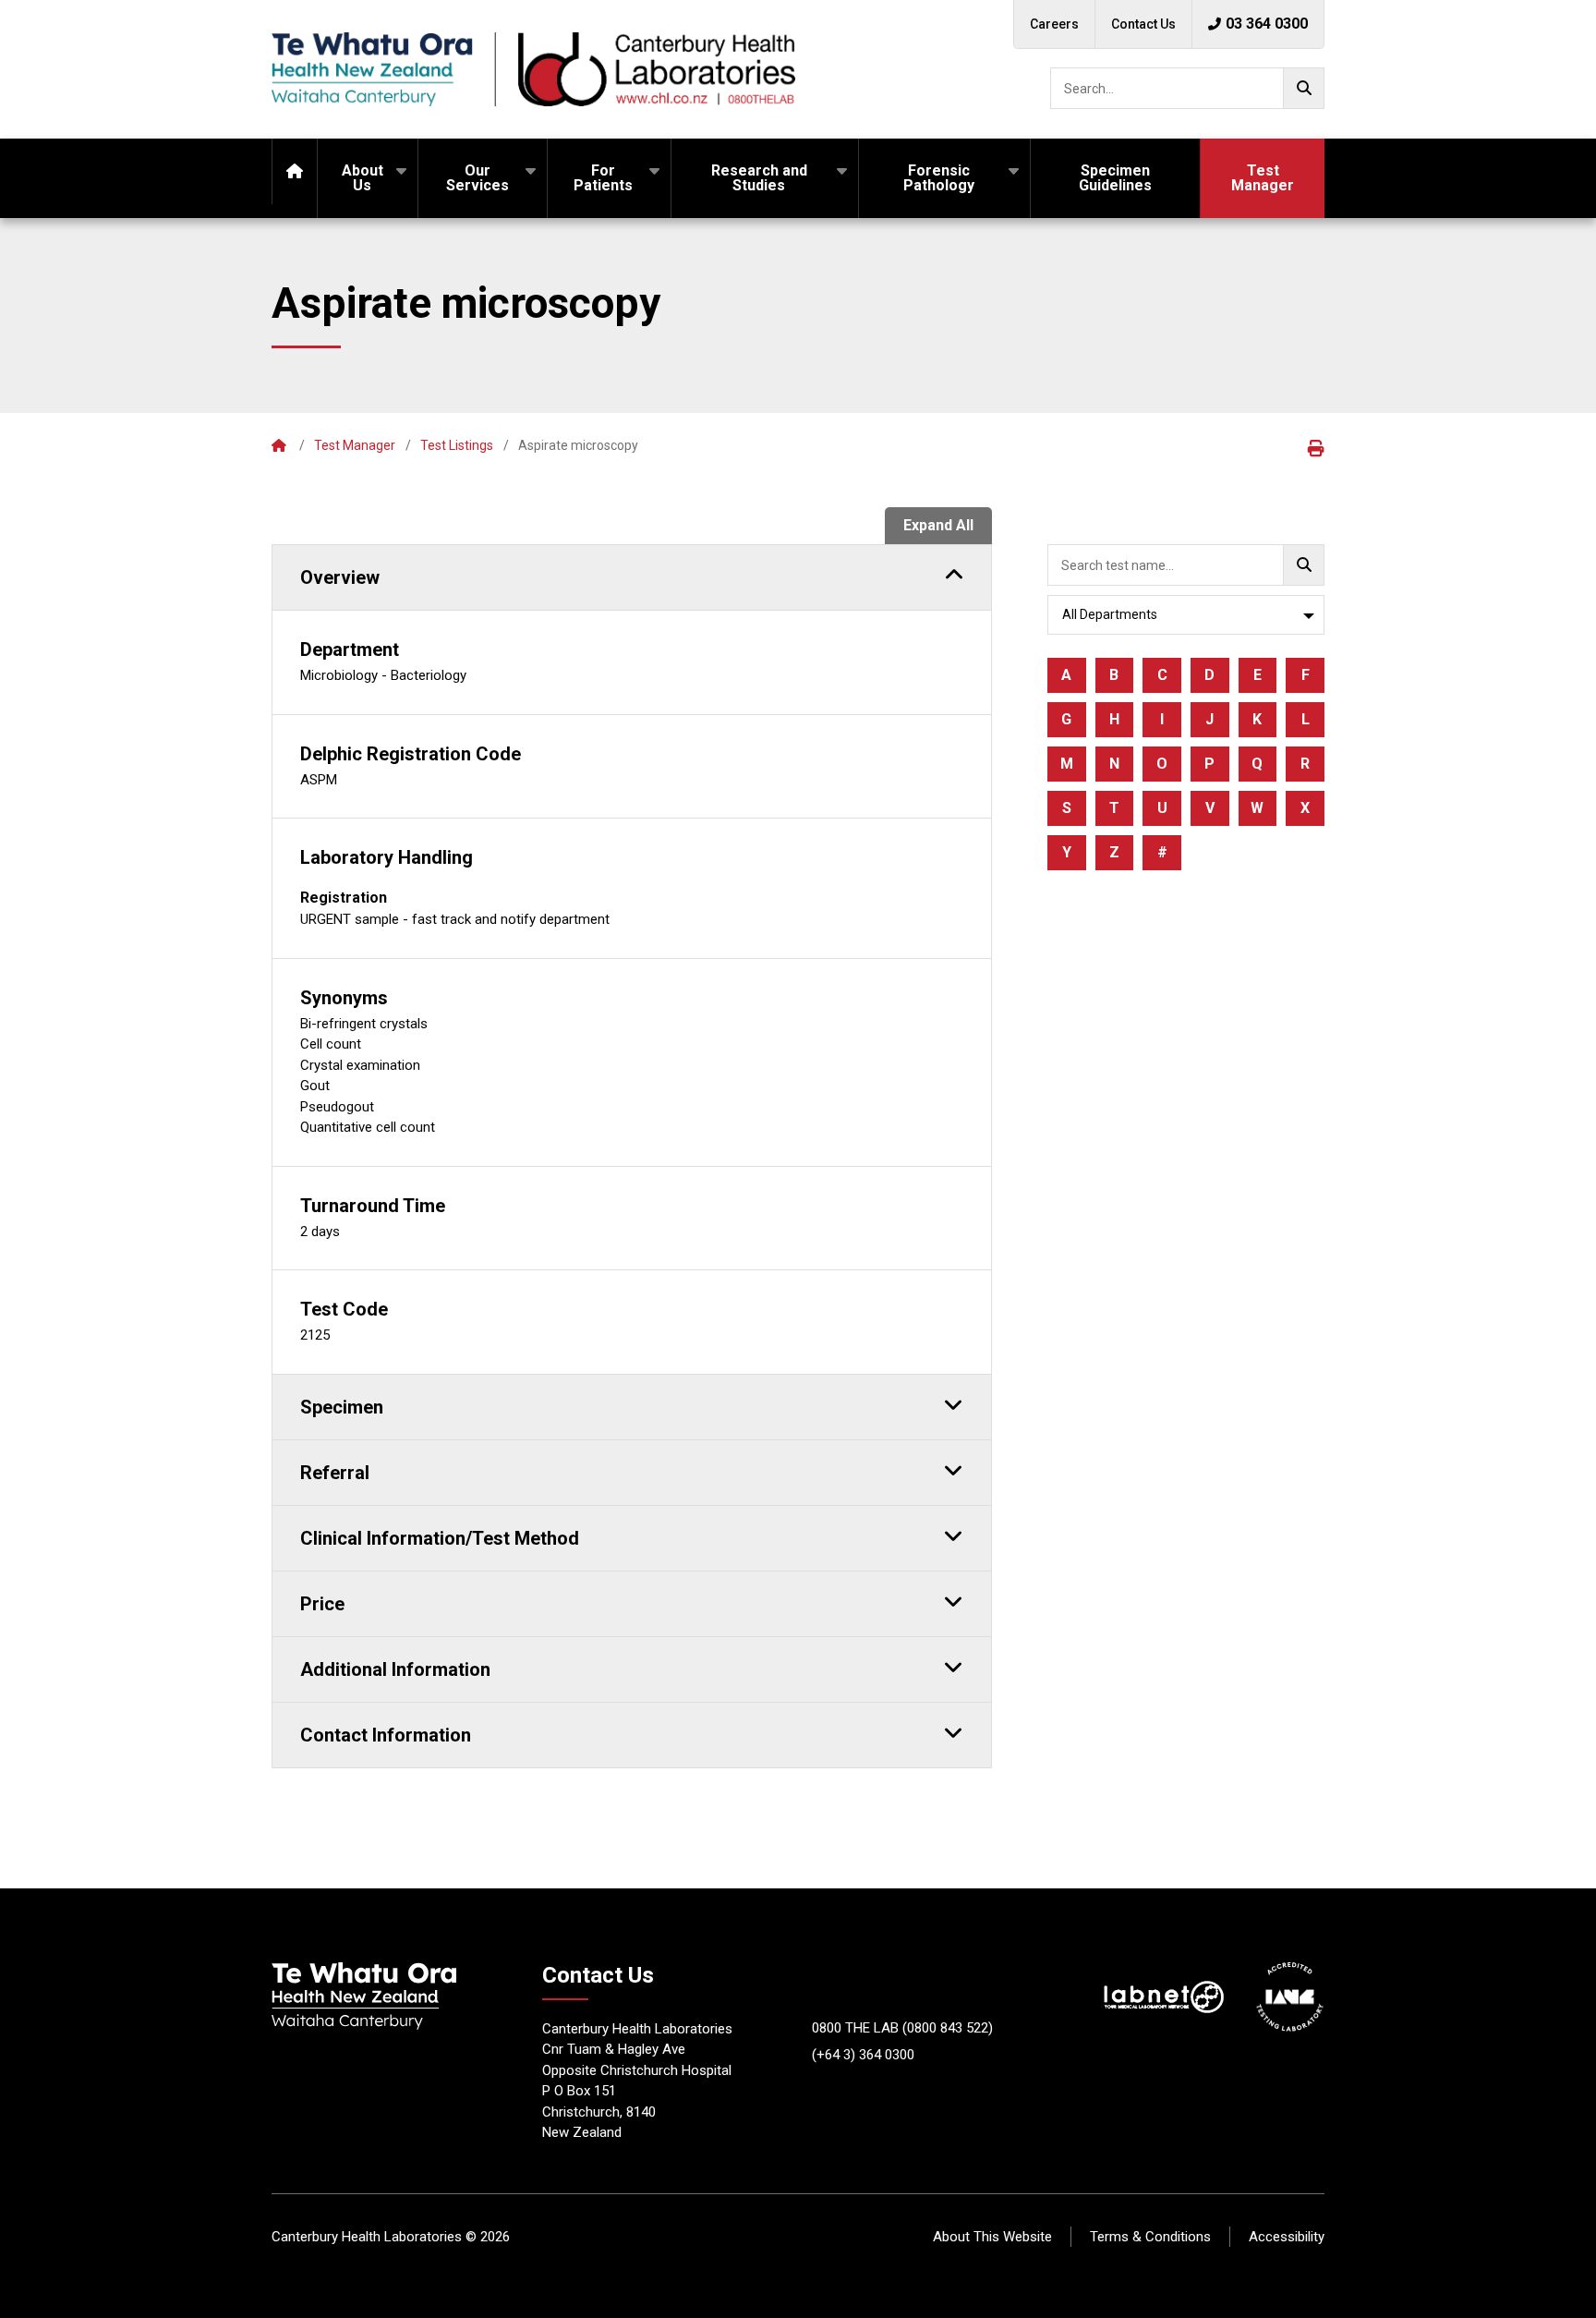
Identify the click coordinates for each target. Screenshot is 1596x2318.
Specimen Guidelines (1115, 178)
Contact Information (386, 1735)
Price (322, 1604)
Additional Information (395, 1669)
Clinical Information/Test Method (440, 1538)
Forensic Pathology (939, 178)
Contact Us (1143, 24)
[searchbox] (1187, 88)
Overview (340, 577)
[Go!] (1304, 88)
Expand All (938, 525)
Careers (1054, 24)
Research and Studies (759, 178)
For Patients (603, 178)
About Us (363, 178)
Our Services (478, 178)
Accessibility (1287, 2237)
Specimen (342, 1407)
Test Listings (457, 445)
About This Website (992, 2237)
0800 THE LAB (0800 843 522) (902, 2028)
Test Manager (1263, 178)
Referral (335, 1473)
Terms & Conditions (1150, 2237)
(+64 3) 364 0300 (863, 2055)
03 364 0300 (1267, 24)
